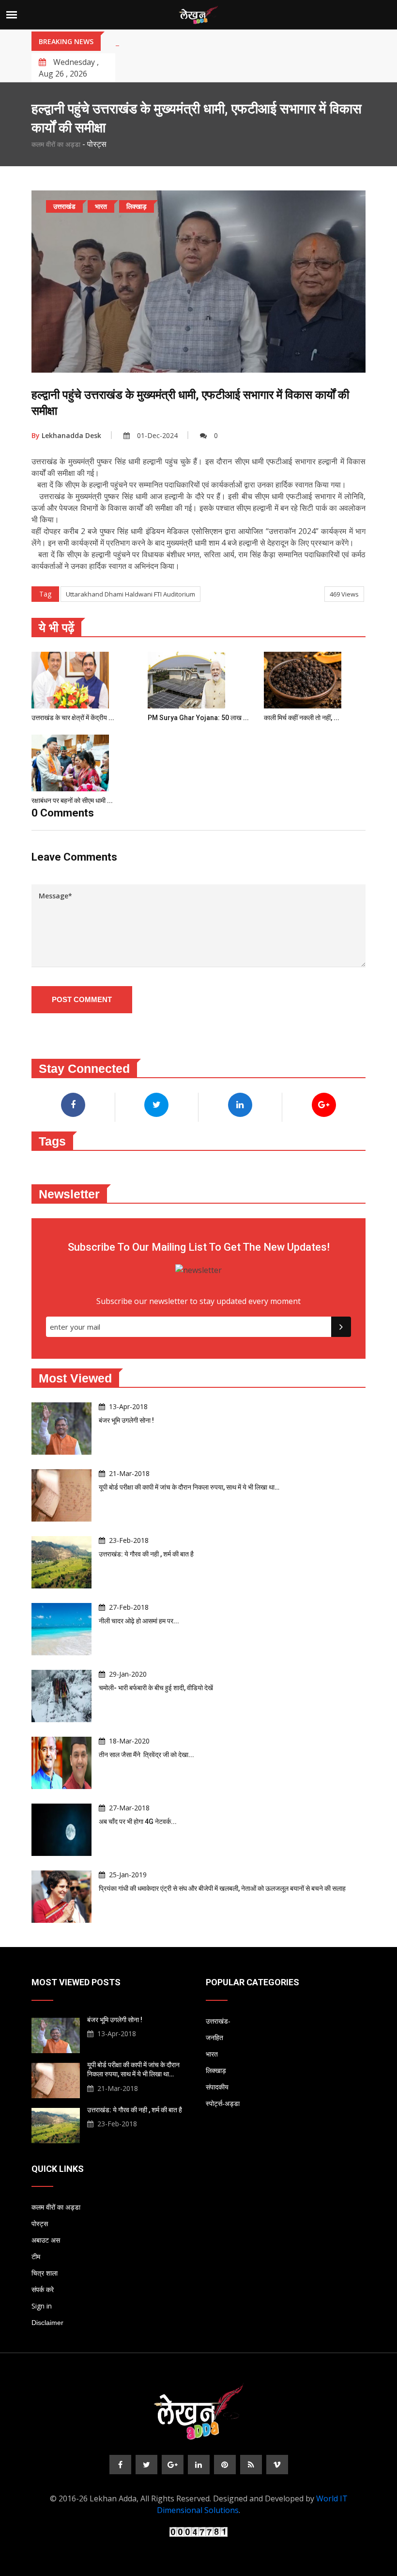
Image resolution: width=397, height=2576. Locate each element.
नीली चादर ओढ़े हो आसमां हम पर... (139, 1621)
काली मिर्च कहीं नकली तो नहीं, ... (302, 718)
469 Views (344, 594)
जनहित (214, 2038)
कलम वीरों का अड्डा (56, 144)
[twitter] (146, 2465)
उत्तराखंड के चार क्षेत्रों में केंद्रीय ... (73, 718)
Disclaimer (47, 2323)
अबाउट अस (46, 2240)
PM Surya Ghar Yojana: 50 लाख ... (198, 718)
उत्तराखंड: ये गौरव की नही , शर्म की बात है (146, 1554)
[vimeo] (277, 2465)
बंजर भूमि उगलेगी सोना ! (126, 1420)
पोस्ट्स (40, 2224)
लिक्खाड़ (216, 2071)
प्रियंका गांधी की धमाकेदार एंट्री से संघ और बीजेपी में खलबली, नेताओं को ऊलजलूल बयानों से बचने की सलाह (222, 1888)
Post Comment (82, 999)
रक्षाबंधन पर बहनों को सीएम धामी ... (72, 801)
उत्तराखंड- (218, 2021)
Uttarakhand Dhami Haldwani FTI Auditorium (130, 594)
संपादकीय (217, 2087)
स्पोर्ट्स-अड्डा (223, 2104)
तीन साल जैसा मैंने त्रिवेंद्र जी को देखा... (146, 1755)
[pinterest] (225, 2465)
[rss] (251, 2465)
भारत (212, 2054)
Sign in (42, 2306)
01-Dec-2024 (157, 435)
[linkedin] (199, 2465)
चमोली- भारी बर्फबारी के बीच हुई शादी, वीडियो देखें (156, 1688)
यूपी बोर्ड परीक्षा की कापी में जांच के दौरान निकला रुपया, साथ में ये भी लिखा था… (189, 1487)
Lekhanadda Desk (66, 435)
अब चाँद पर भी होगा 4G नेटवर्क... (138, 1822)
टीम (36, 2257)
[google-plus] (173, 2465)
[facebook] (120, 2465)
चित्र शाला (45, 2273)
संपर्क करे (43, 2290)
